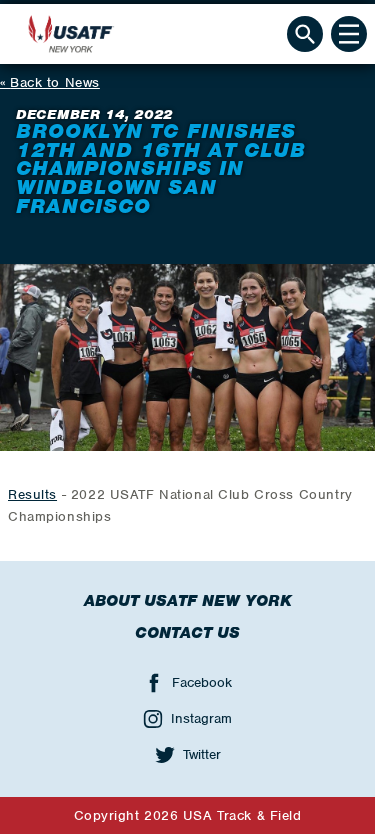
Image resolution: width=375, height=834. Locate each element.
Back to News (55, 82)
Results (32, 494)
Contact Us (187, 633)
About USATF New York (188, 601)
